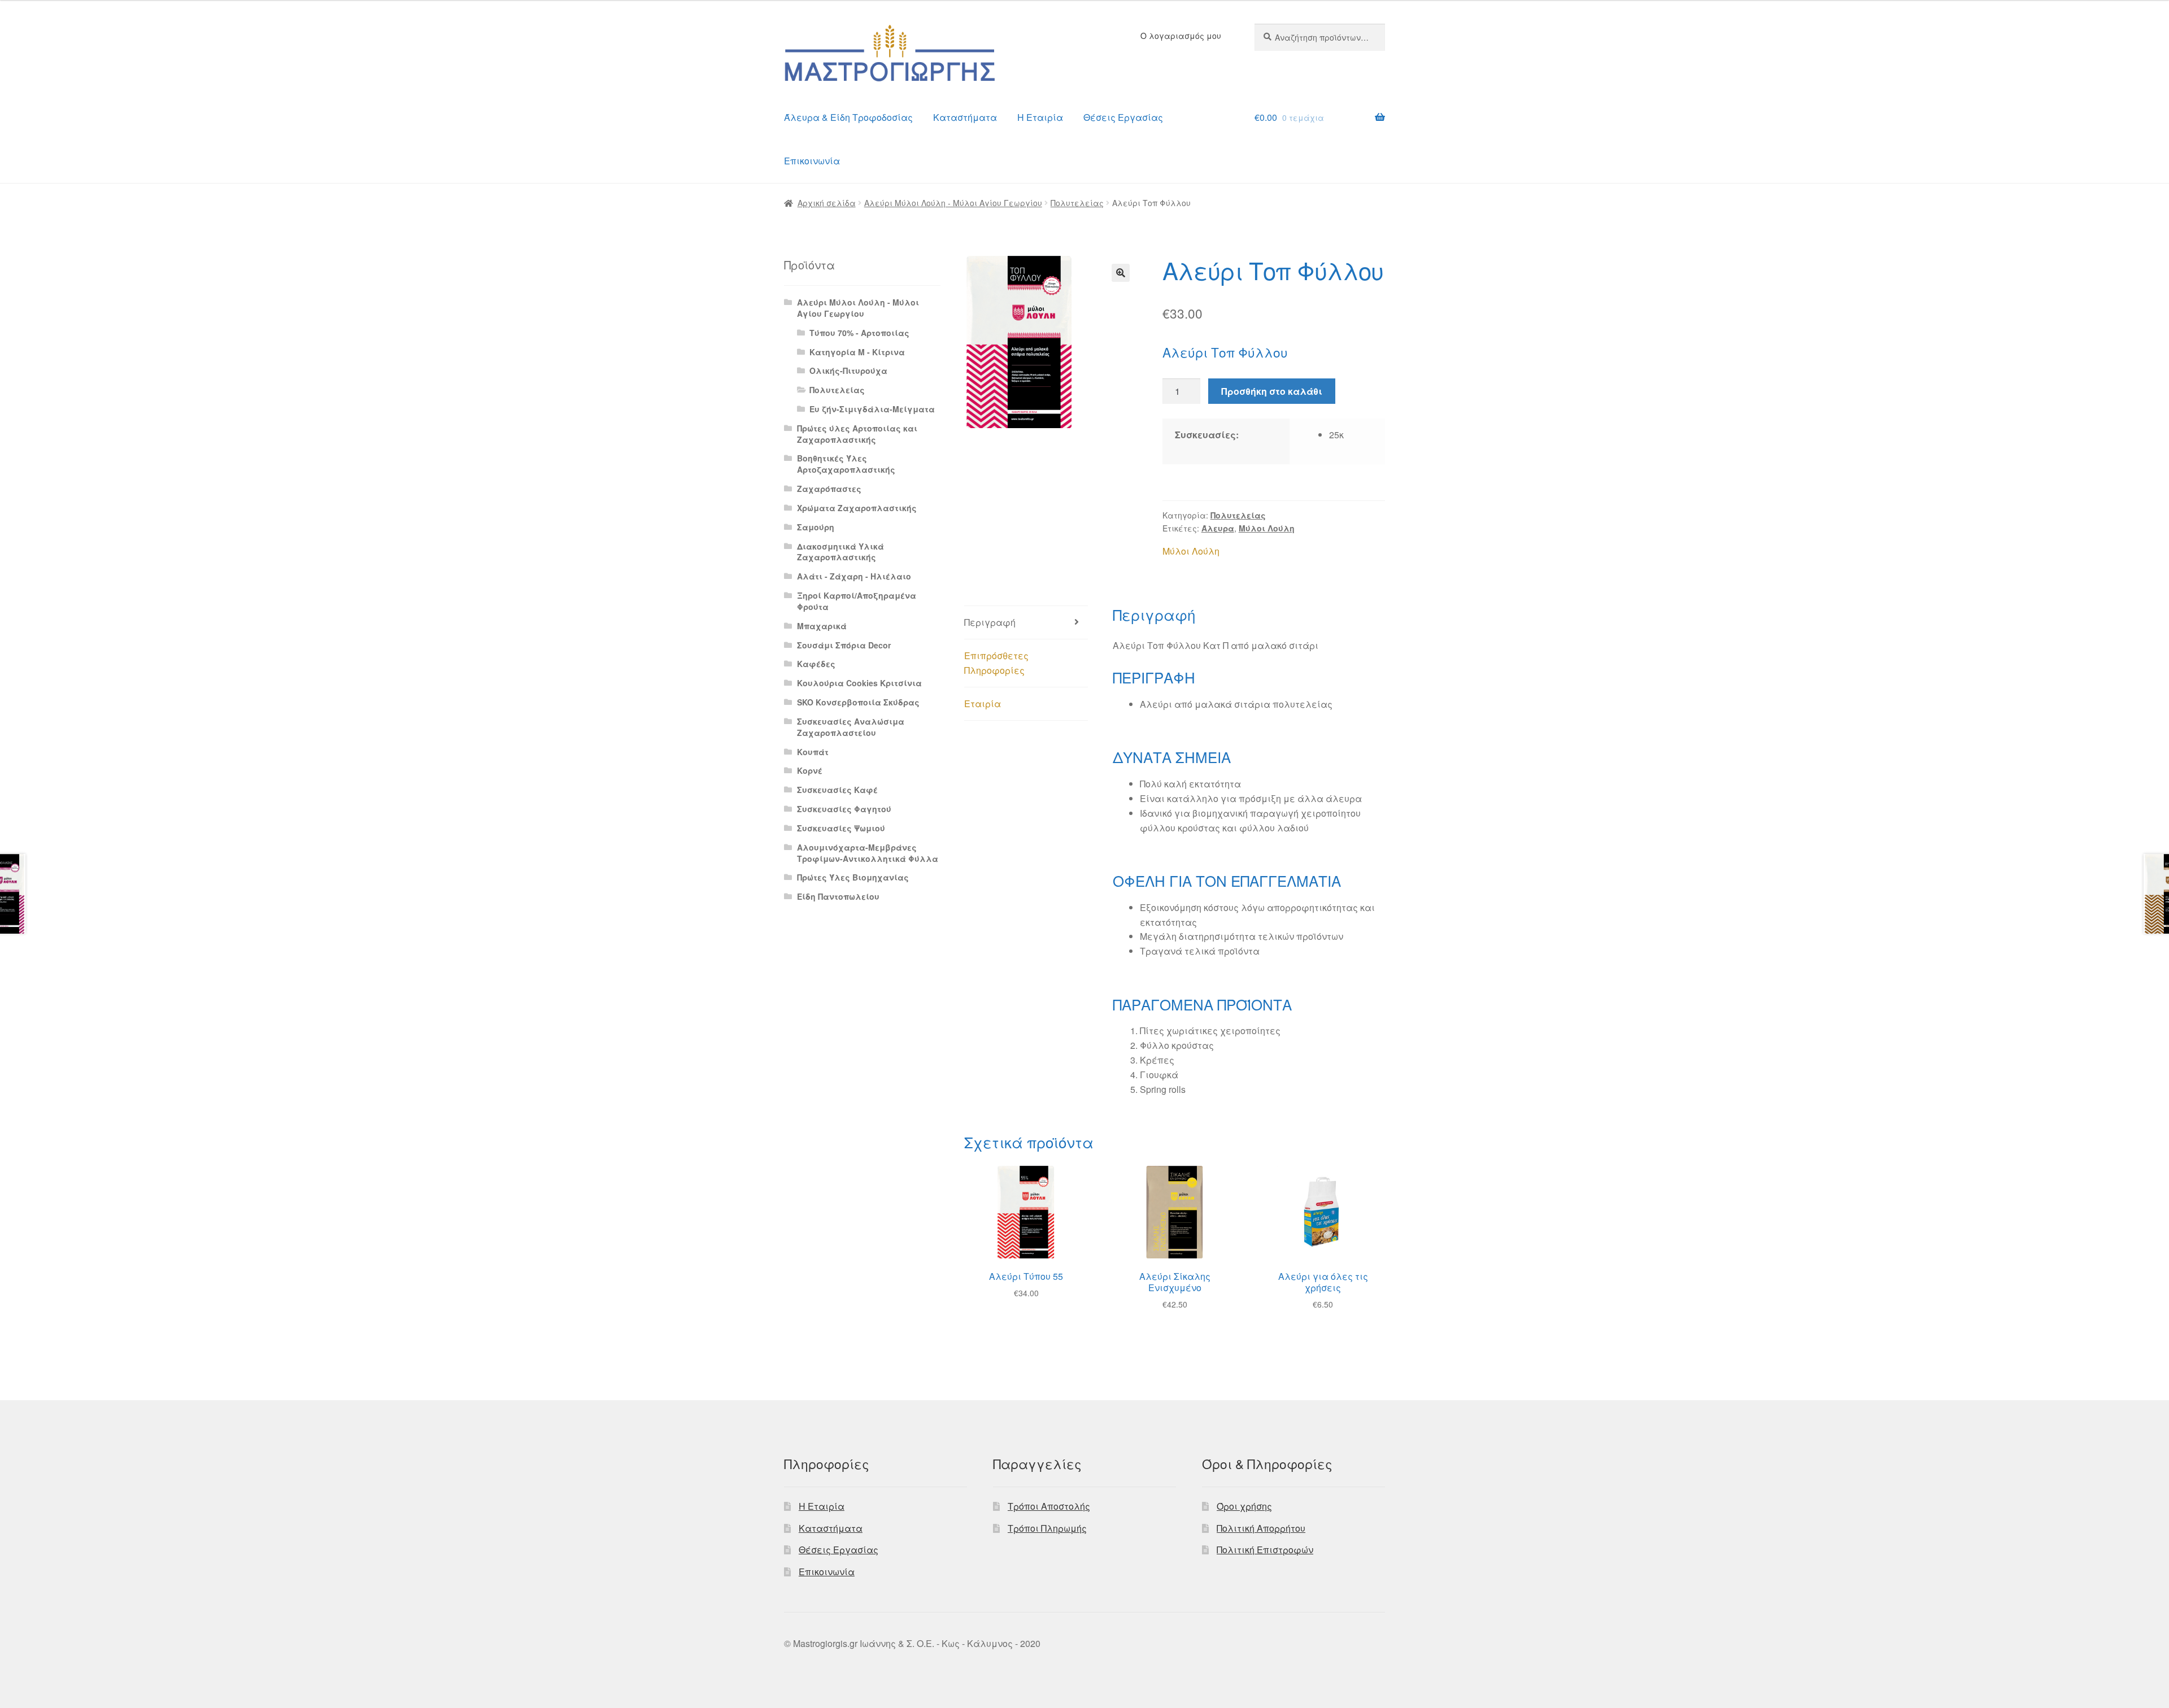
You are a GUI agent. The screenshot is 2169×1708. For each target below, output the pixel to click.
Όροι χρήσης (1244, 1506)
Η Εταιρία (1040, 117)
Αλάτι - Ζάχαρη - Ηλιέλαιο (854, 576)
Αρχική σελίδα (827, 203)
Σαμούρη (816, 527)
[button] (1121, 273)
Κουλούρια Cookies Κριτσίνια (859, 683)
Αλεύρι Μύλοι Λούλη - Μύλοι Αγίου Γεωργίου (953, 203)
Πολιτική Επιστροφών (1265, 1550)
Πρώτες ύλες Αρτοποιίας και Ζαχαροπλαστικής (857, 434)
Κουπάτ (813, 752)
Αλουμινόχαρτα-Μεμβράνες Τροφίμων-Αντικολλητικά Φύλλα (868, 853)
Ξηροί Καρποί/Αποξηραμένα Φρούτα (857, 601)
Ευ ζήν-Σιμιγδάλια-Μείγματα (872, 409)
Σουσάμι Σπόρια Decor (844, 645)
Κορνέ (810, 770)
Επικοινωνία (812, 161)
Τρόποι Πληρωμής (1047, 1528)
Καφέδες (816, 664)
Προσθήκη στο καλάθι (1272, 391)
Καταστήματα (965, 117)
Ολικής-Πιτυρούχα (848, 371)
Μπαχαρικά (822, 626)
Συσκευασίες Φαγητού (844, 809)
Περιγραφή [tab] (990, 622)
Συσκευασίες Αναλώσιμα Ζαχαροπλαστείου (851, 727)
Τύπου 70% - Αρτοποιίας (859, 333)
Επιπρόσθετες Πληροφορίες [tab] (996, 663)
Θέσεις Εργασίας (1123, 117)
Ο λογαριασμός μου (1181, 36)
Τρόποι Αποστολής (1049, 1506)
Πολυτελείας (1077, 203)
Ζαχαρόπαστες (829, 489)
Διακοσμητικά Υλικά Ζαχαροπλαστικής (840, 552)
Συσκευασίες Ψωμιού (841, 828)
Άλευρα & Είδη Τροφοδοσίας (848, 117)
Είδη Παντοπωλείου (838, 896)
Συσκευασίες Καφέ (837, 790)
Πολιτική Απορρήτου (1261, 1528)
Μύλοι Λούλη (1267, 528)
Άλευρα (1218, 528)
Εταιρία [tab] (983, 703)
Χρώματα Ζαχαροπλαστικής (857, 508)
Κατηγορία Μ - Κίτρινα (857, 352)
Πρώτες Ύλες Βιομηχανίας (853, 877)
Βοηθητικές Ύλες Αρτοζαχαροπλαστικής (846, 464)
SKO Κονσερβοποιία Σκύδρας (858, 702)
